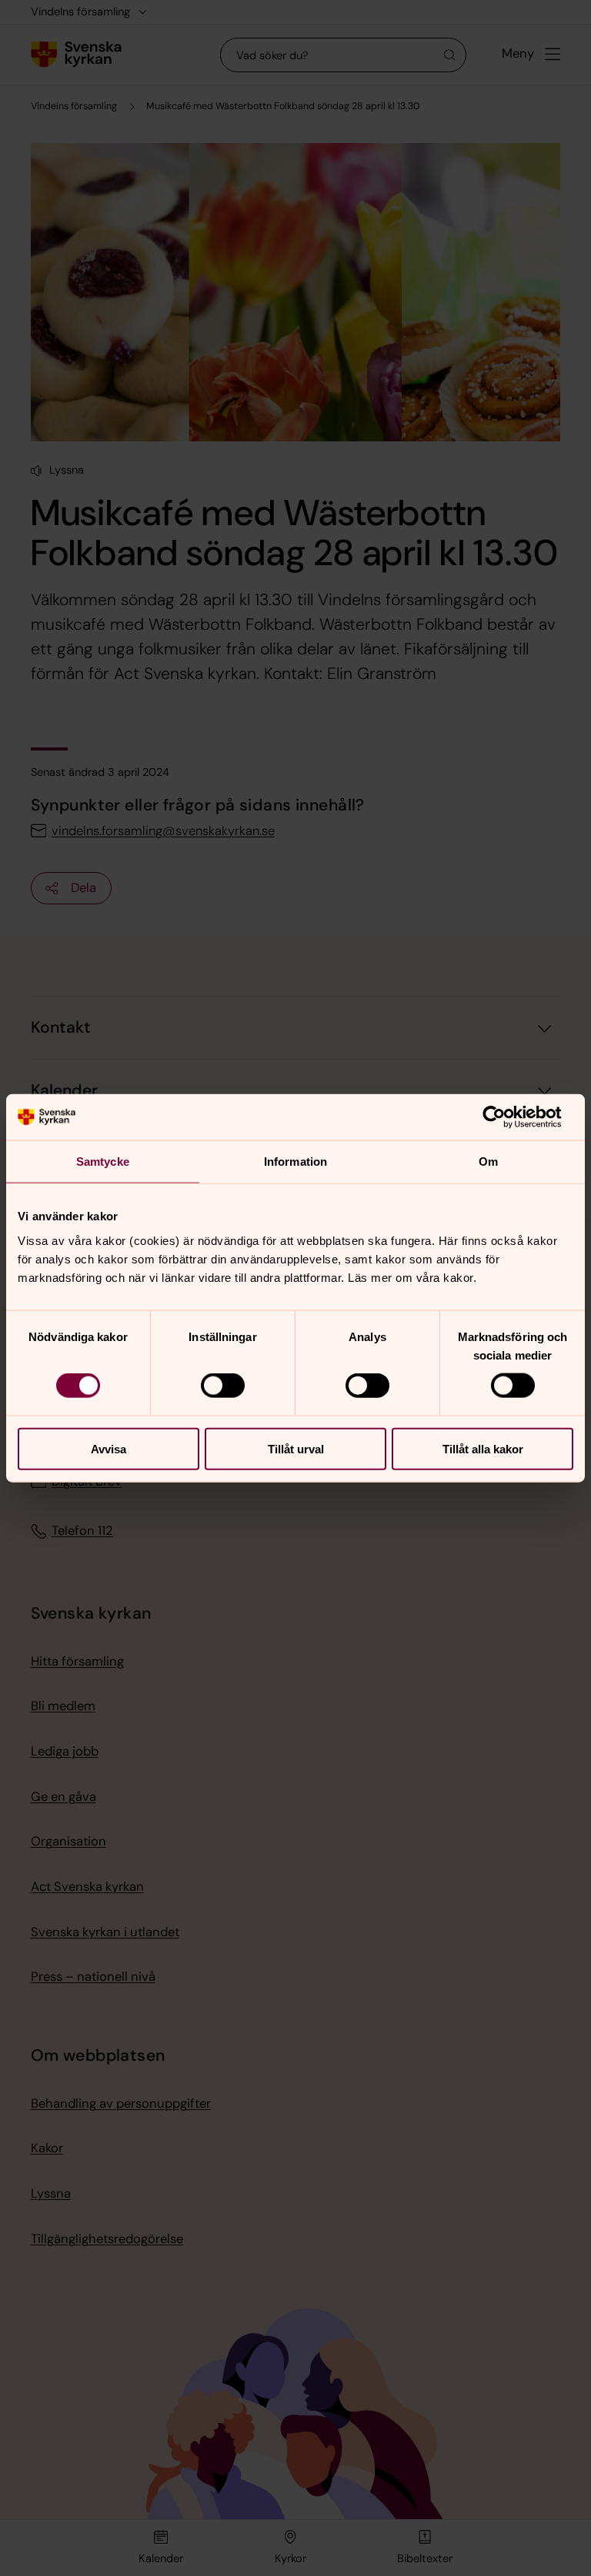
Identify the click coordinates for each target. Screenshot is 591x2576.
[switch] (223, 1386)
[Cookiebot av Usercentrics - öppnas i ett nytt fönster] (506, 1117)
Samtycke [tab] (103, 1162)
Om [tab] (488, 1162)
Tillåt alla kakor (483, 1448)
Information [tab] (295, 1162)
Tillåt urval (296, 1448)
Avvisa (109, 1448)
